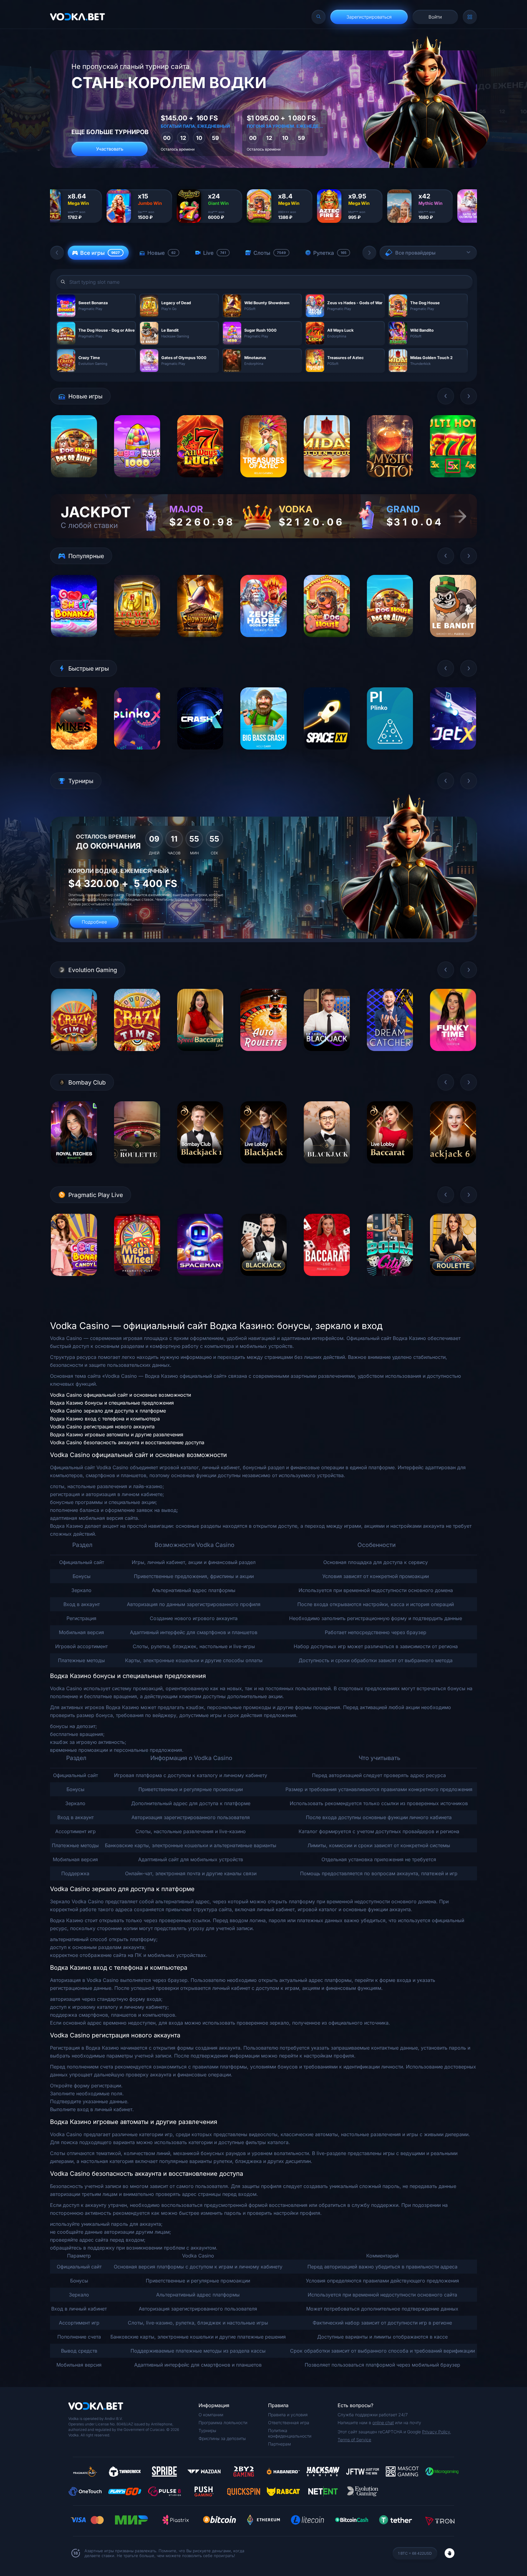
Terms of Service (354, 2440)
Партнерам (280, 2444)
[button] (57, 253)
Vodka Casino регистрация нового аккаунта (102, 1427)
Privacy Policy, (437, 2432)
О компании (211, 2415)
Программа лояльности (223, 2423)
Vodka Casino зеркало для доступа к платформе (108, 1411)
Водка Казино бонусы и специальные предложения (112, 1403)
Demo (74, 482)
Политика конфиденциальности (290, 2433)
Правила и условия (288, 2415)
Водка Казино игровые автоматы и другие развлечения (117, 1434)
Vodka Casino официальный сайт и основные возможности (120, 1395)
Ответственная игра (289, 2423)
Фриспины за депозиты (222, 2438)
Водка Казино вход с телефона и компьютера (105, 1419)
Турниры (207, 2430)
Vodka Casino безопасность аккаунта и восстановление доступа (127, 1442)
